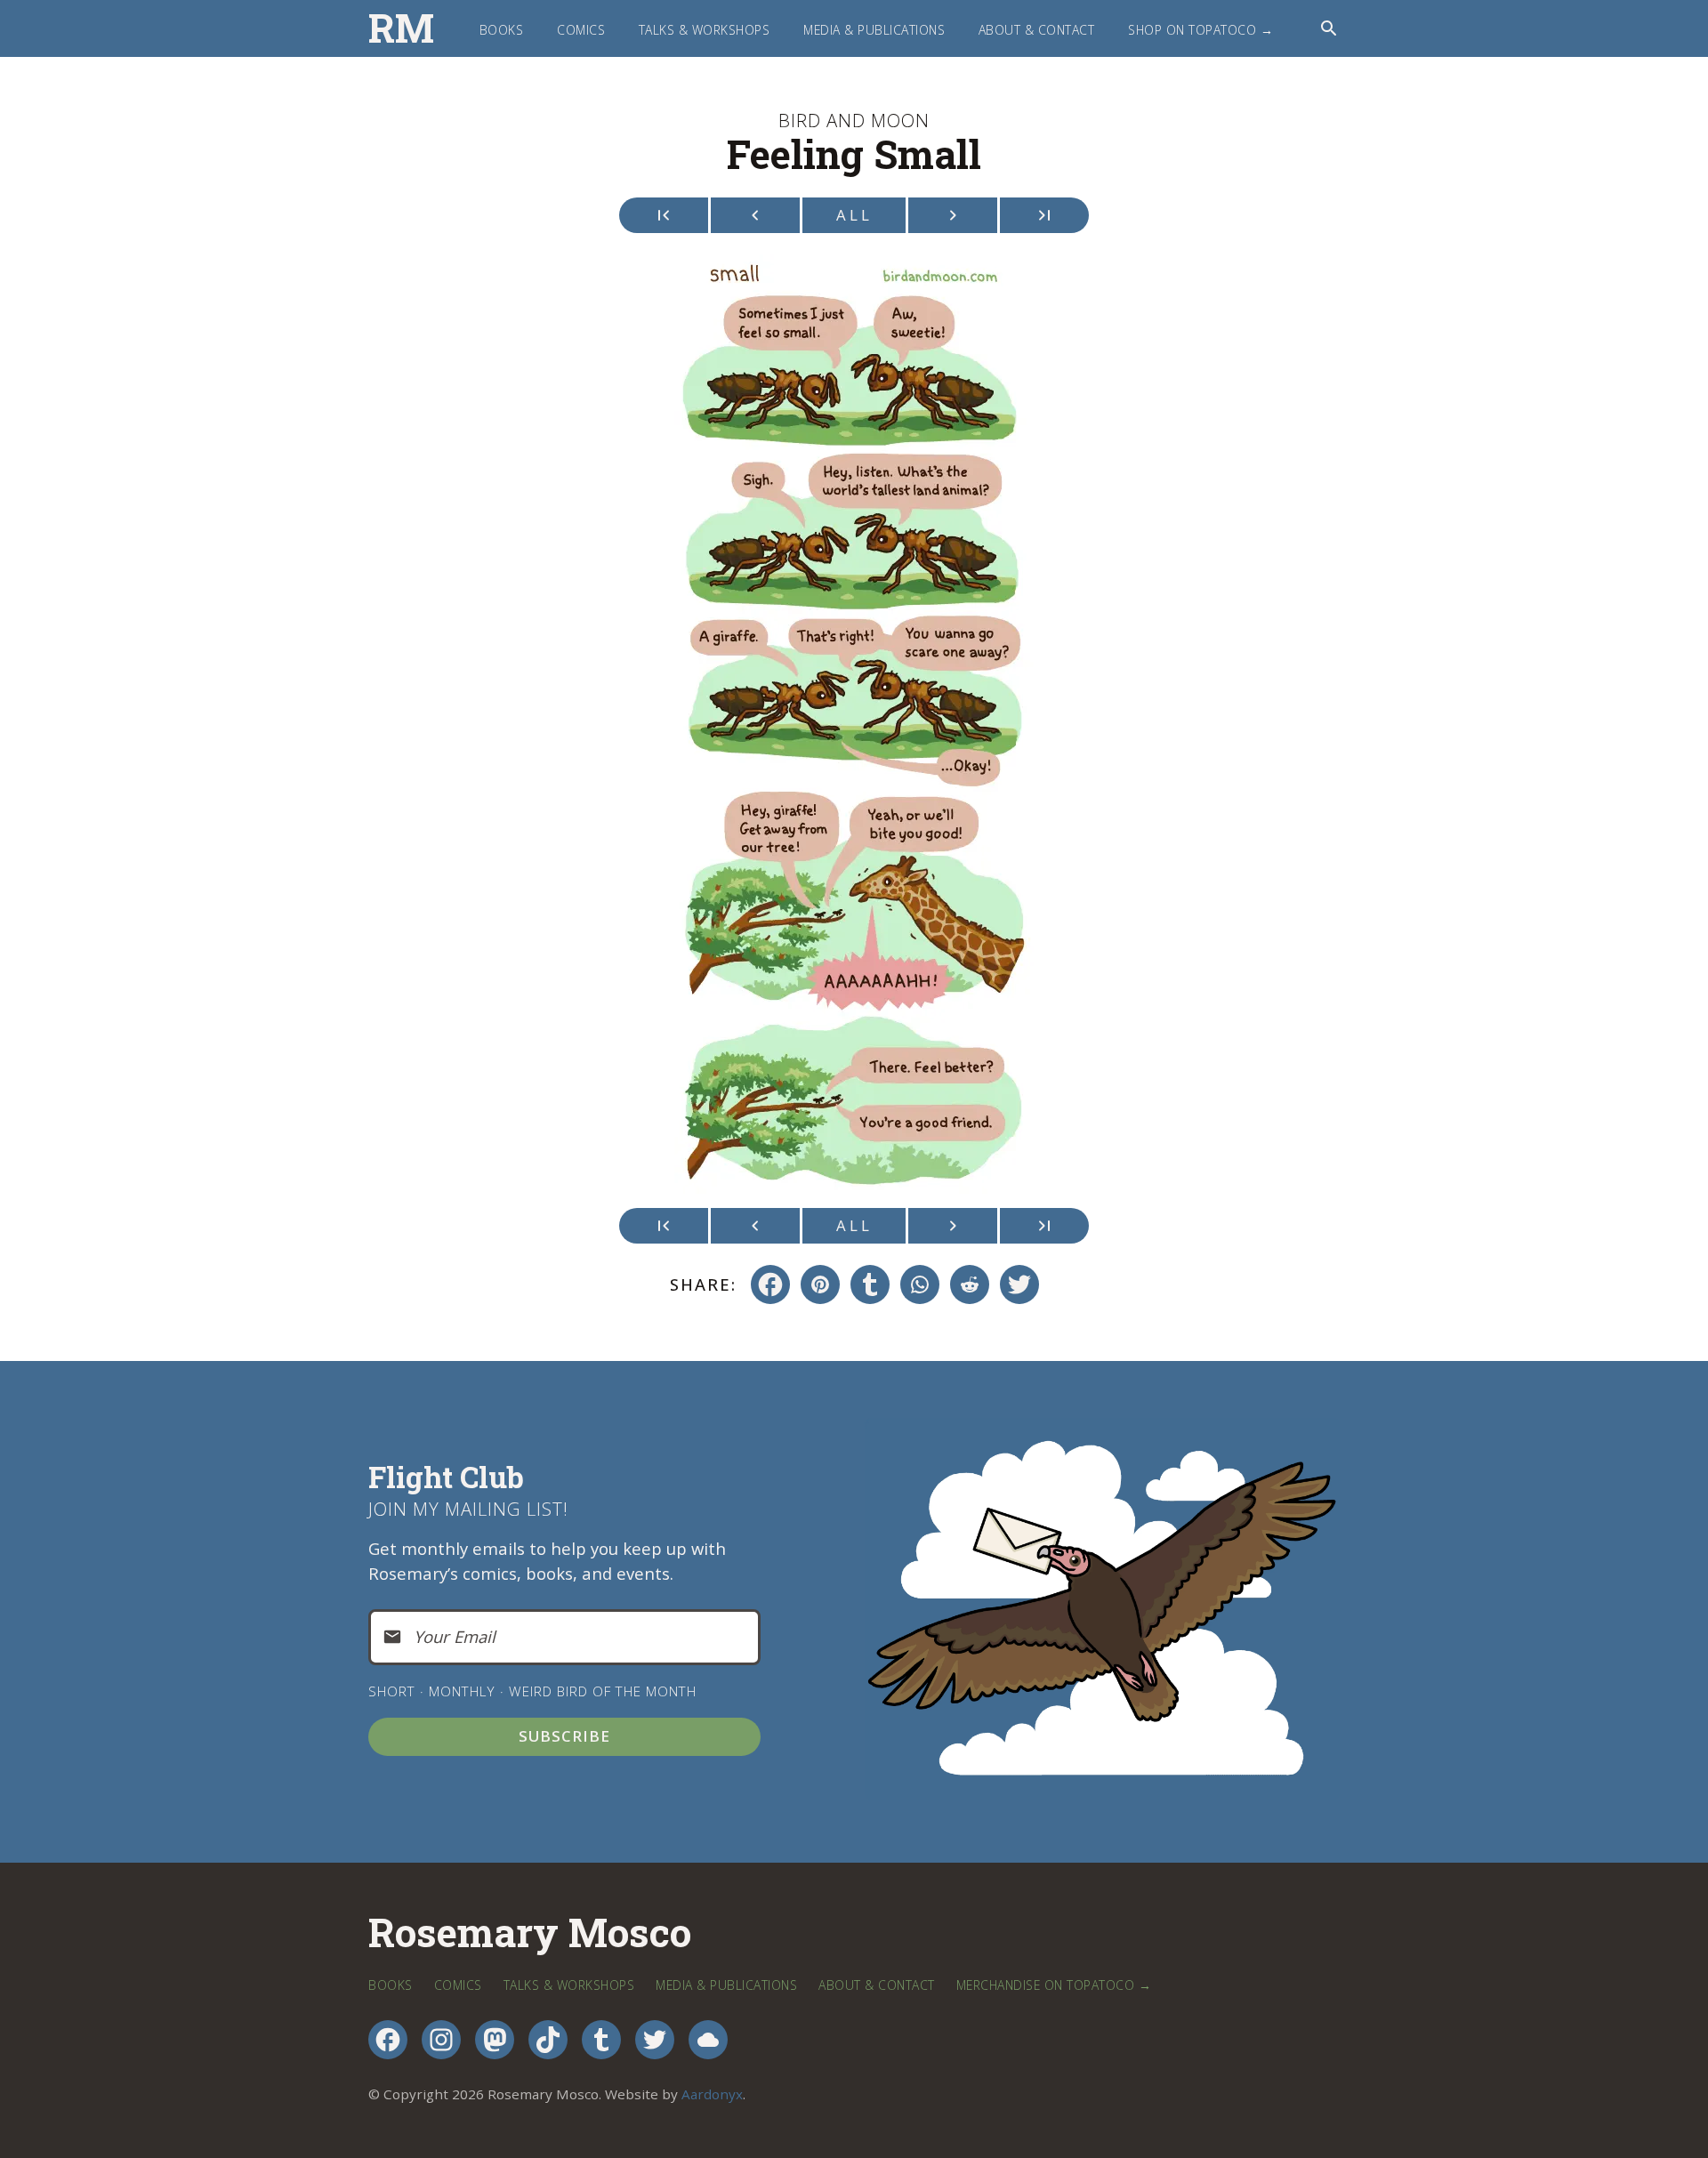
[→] (953, 215)
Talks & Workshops (705, 30)
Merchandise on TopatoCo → (1054, 1985)
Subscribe (564, 1736)
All (854, 215)
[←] (755, 215)
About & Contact (1037, 30)
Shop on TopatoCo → (1200, 30)
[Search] (1329, 28)
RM (401, 28)
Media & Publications (874, 30)
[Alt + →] (1044, 215)
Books (502, 30)
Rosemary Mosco (530, 1933)
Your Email (455, 1636)
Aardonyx (712, 2094)
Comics (581, 30)
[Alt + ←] (664, 215)
